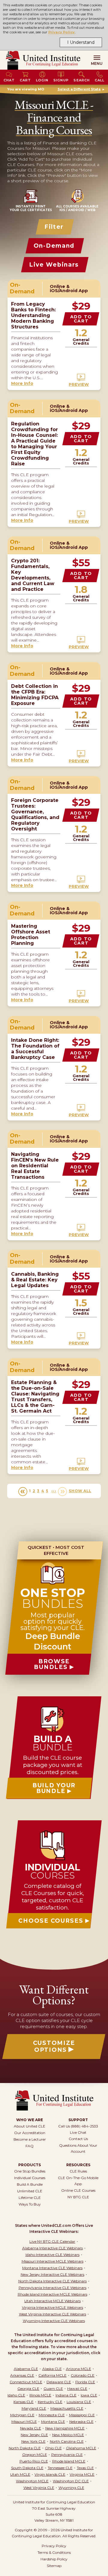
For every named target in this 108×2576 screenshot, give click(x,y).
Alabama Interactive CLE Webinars (52, 2248)
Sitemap (54, 2566)
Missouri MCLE (24, 2422)
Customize (54, 2046)
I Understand (81, 42)
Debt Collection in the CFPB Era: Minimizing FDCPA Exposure (35, 695)
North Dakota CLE (25, 2448)
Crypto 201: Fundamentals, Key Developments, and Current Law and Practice (33, 575)
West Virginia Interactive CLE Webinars (52, 2314)
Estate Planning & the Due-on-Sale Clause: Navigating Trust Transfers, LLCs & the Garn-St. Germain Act (35, 1397)
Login (42, 80)
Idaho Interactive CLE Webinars (52, 2255)
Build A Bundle (30, 2184)
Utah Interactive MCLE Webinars (52, 2301)
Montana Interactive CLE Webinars (52, 2268)
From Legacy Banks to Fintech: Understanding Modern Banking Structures (33, 315)
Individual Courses (30, 2178)
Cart (25, 80)
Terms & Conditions (54, 2552)
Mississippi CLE (82, 2415)
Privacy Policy (62, 32)
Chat (9, 80)
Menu (97, 63)
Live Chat (78, 2132)
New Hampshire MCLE (65, 2428)
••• (54, 1491)
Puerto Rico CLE (34, 2461)
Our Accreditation (30, 2133)
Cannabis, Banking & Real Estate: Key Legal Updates (35, 1280)
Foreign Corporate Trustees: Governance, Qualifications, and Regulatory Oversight (35, 815)
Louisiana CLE (79, 2402)
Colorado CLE (83, 2375)
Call (100, 80)
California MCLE (52, 2375)
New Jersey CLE (34, 2435)
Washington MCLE (32, 2481)
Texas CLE (85, 2468)
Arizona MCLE (79, 2369)
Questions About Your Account (78, 2148)
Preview (79, 384)
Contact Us (78, 2139)
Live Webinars (54, 265)
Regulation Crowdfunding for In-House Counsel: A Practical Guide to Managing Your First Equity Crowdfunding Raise (34, 444)
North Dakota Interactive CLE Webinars (52, 2281)
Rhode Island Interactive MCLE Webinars (52, 2294)
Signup (61, 80)
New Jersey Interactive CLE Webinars (52, 2274)
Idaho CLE (16, 2395)
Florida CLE (85, 2382)
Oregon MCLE (35, 2455)
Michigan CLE (22, 2415)
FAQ (30, 2146)
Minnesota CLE (52, 2415)
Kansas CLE (24, 2402)
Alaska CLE (52, 2369)
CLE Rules (78, 2171)
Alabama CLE (26, 2369)
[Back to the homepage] (43, 60)
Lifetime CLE (30, 2198)
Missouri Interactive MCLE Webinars (52, 2261)
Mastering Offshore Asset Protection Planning (31, 935)
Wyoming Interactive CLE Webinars (54, 2321)
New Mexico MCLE (68, 2435)
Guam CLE (53, 2389)
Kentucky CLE (50, 2402)
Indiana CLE (66, 2395)
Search (82, 80)
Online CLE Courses (78, 2190)
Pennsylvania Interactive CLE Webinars (52, 2288)
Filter (54, 227)
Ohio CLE (53, 2448)
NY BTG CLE (78, 2197)
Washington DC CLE (71, 2481)
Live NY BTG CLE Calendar (52, 2241)
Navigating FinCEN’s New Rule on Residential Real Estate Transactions (35, 1166)
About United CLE (30, 2126)
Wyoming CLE (71, 2488)
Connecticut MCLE (26, 2382)
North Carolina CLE (67, 2441)
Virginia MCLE (82, 2474)
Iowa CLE (89, 2395)
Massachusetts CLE (67, 2408)
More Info (22, 383)
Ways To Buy (30, 2204)
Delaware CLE (59, 2382)
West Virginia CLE (39, 2488)
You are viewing (26, 89)
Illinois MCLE (40, 2395)
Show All (80, 1491)
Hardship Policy (54, 2559)
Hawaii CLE (77, 2389)
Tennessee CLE (60, 2468)
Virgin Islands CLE (50, 2474)
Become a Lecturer (30, 2139)
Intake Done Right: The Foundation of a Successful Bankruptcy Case (35, 1049)
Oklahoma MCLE (81, 2448)
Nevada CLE (31, 2428)
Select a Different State (79, 89)
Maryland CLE (34, 2408)
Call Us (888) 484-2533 (78, 2126)
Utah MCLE (20, 2474)
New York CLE (33, 2441)
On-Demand (54, 246)
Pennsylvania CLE (67, 2455)
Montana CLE (53, 2422)
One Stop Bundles (30, 2171)
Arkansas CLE (22, 2375)
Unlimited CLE (30, 2191)
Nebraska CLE (81, 2422)
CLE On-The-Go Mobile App (78, 2181)
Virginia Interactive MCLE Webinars (52, 2307)
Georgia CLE (28, 2389)
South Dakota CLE (27, 2468)
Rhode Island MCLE (69, 2461)
